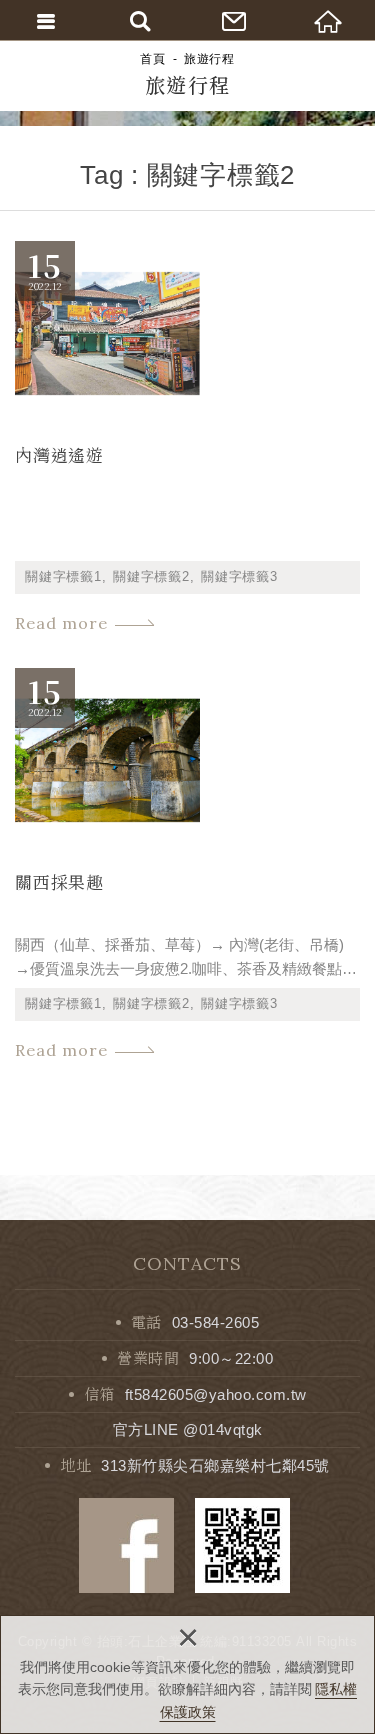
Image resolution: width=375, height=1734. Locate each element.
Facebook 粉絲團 (126, 1545)
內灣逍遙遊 (187, 439)
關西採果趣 (187, 866)
